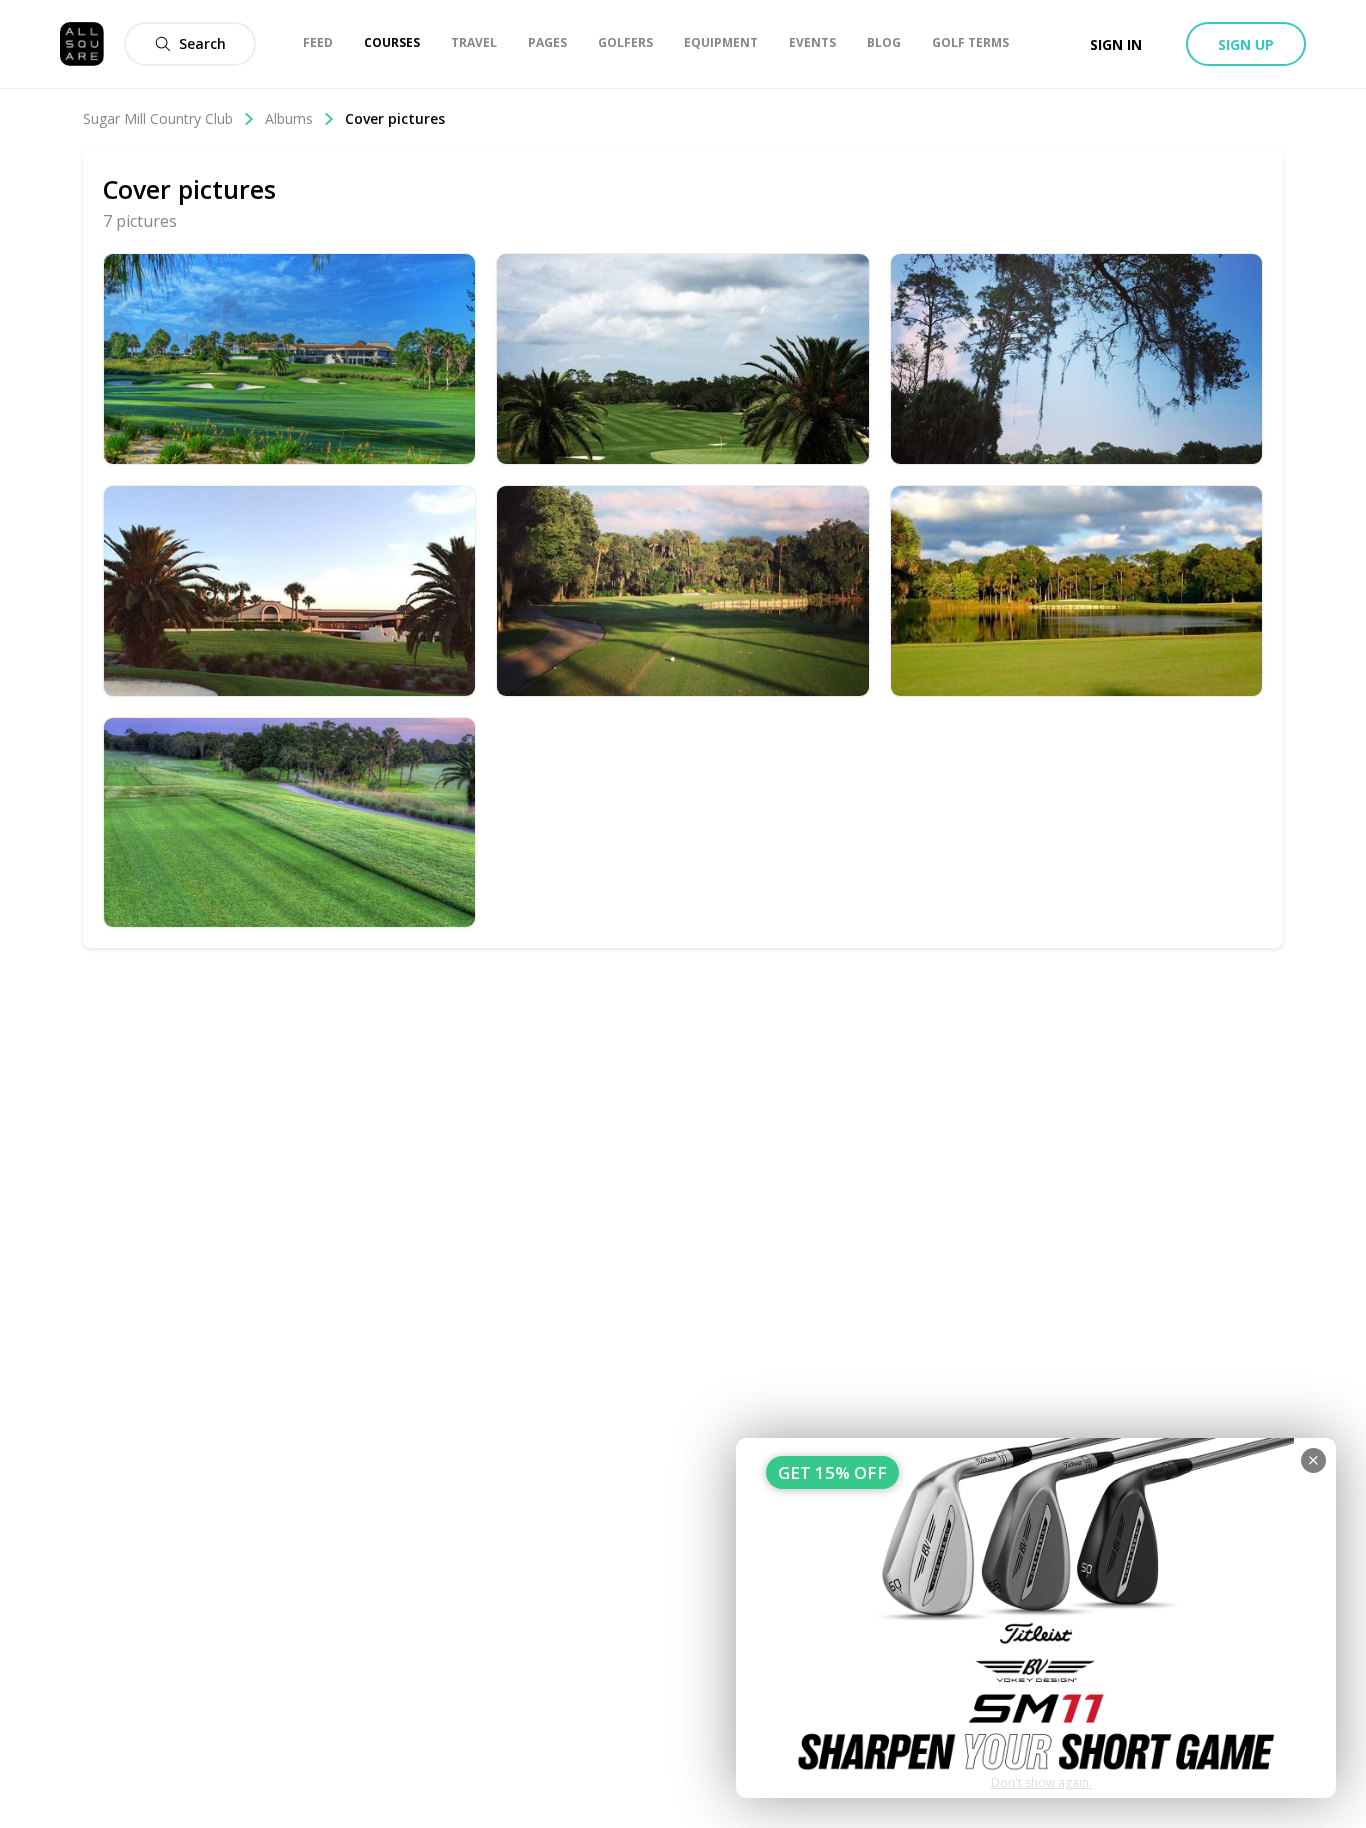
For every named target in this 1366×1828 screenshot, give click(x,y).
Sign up (1246, 44)
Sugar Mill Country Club (158, 118)
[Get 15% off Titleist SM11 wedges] (1036, 1618)
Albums (289, 118)
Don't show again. (1041, 1782)
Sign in (1116, 44)
